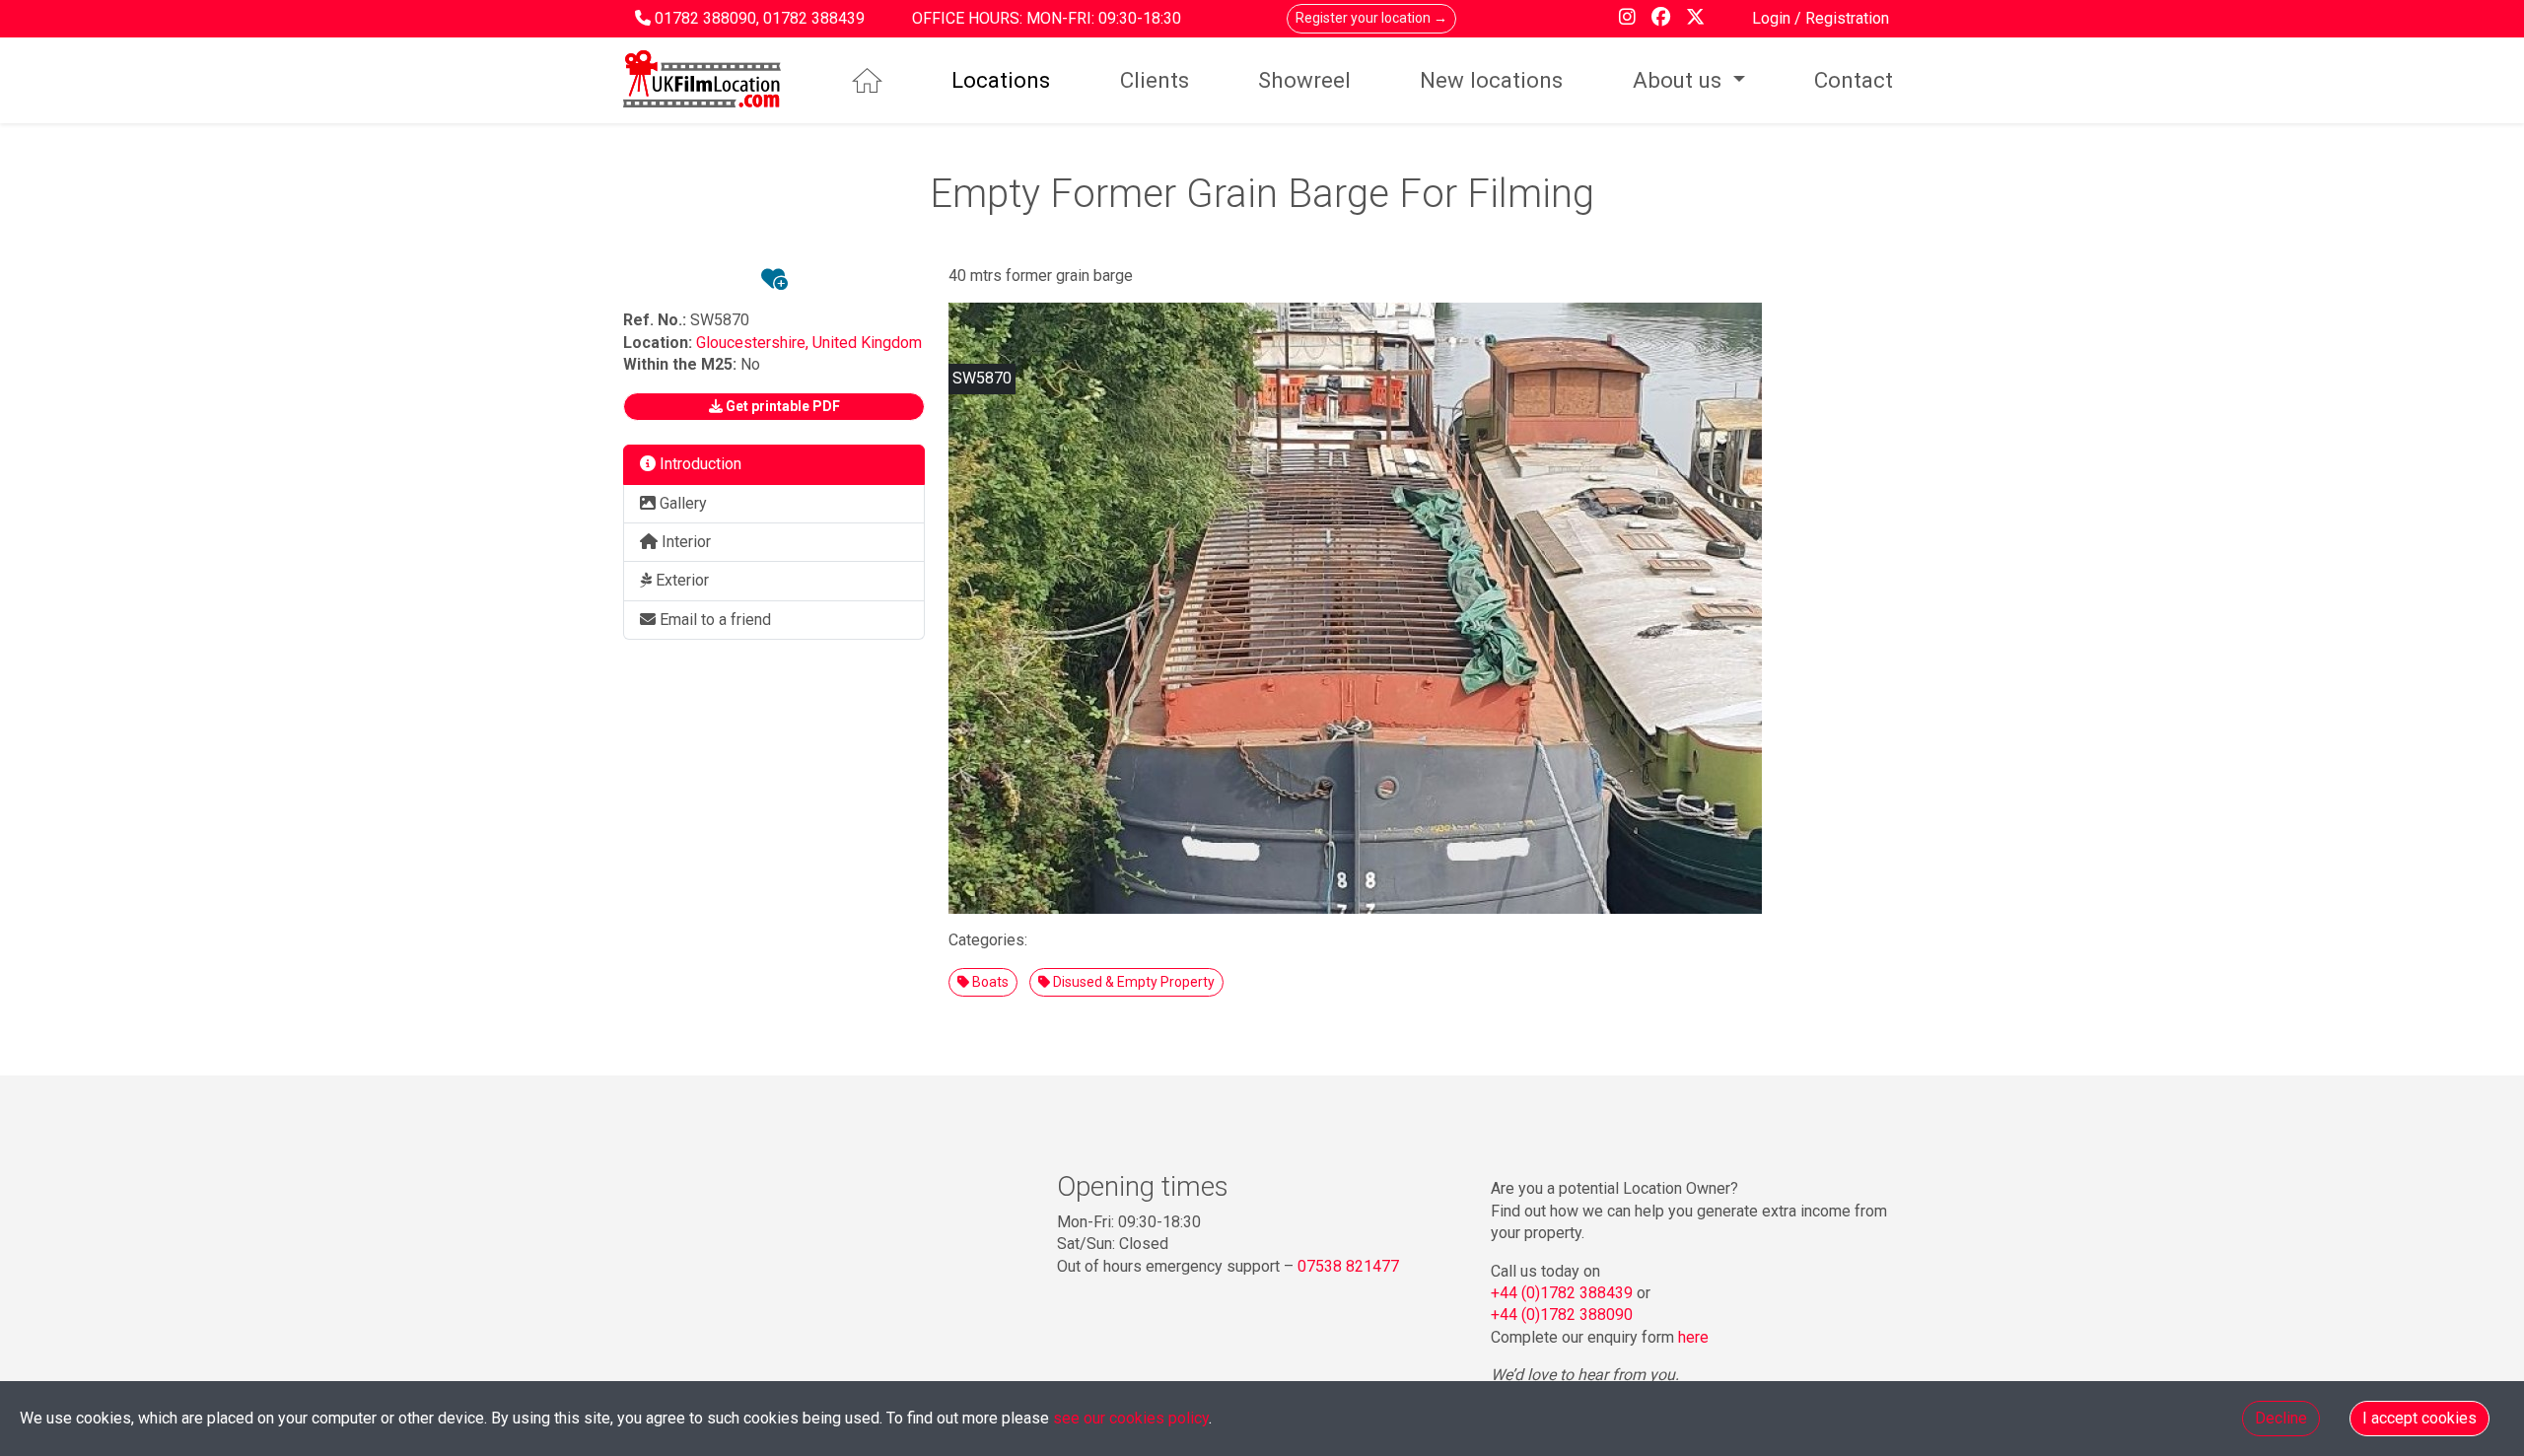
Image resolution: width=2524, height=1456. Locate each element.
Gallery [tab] (681, 503)
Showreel (1304, 80)
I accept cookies (2419, 1418)
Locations (1001, 80)
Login (1773, 18)
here (1693, 1337)
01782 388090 (705, 18)
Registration (1847, 18)
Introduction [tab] (699, 464)
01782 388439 (814, 18)
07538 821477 (1348, 1266)
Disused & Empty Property (1132, 982)
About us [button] (1680, 80)
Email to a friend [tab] (713, 620)
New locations (1491, 80)
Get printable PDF (781, 406)
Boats (989, 982)
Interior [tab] (684, 542)
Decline (2281, 1418)
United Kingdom (867, 343)
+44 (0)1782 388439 (1562, 1293)
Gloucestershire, (754, 343)
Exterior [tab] (680, 580)
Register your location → (1371, 18)
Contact (1854, 80)
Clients (1155, 80)
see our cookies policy (1131, 1418)
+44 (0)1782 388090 (1562, 1315)
